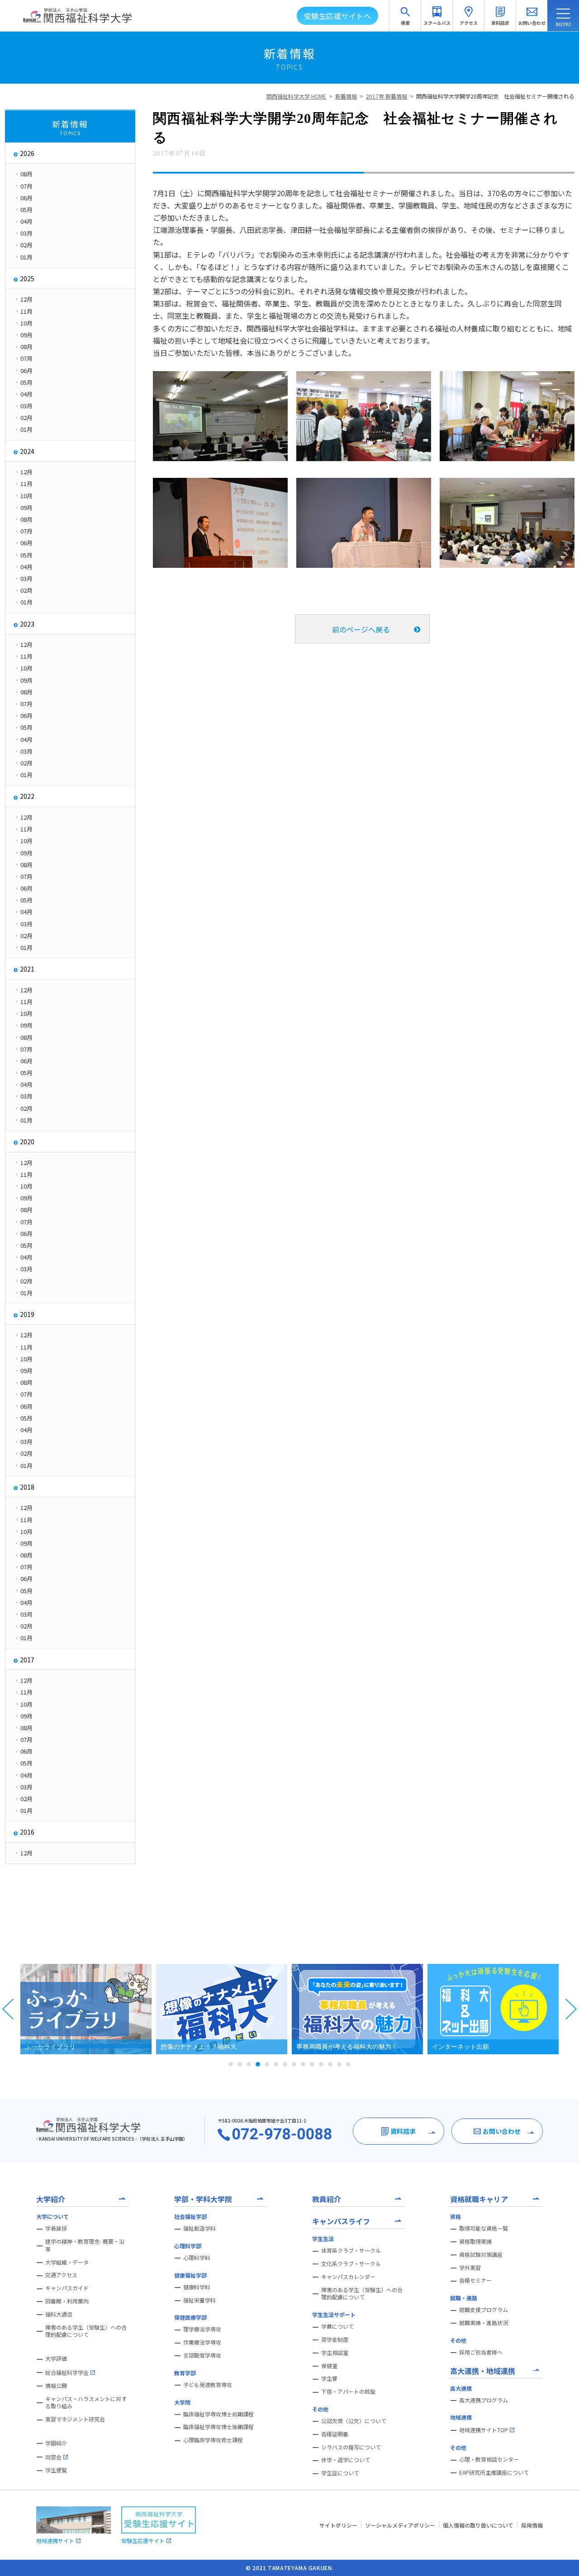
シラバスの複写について (351, 2447)
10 (312, 2064)
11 (321, 2064)
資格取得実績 (475, 2241)
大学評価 (56, 2359)
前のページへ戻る (361, 629)
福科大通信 (59, 2314)
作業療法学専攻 (202, 2342)
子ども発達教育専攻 (208, 2385)
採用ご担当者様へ (481, 2352)
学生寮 (329, 2378)
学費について (337, 2326)
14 (348, 2064)
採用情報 (532, 2525)
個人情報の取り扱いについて (478, 2525)
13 (339, 2064)
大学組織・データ (67, 2262)
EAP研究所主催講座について (494, 2472)
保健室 (329, 2366)
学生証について (340, 2473)
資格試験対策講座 (481, 2255)
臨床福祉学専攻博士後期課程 (218, 2427)
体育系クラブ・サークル (351, 2250)
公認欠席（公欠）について (354, 2421)
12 (330, 2064)
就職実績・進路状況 (484, 2323)
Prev (8, 2009)
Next (571, 2009)
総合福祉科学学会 (67, 2372)
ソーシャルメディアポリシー (400, 2525)
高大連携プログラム (484, 2400)
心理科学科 (197, 2258)
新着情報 (346, 96)
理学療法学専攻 (202, 2329)
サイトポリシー (338, 2525)
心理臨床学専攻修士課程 (213, 2440)
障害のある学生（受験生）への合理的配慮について (86, 2331)
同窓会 (53, 2457)
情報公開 (56, 2386)
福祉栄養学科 (199, 2300)
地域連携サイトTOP (484, 2430)
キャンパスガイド (67, 2288)
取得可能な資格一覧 (484, 2228)
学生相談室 (335, 2353)
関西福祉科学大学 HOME (296, 96)
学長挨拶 (56, 2228)
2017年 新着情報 (387, 96)
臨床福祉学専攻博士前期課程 (218, 2414)
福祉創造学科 (199, 2228)
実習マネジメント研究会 (75, 2419)
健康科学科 (197, 2287)
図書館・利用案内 (67, 2301)
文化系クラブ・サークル (351, 2264)
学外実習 (470, 2268)
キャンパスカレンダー (348, 2277)
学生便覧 (56, 2470)
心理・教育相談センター (489, 2459)
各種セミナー (475, 2280)
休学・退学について (346, 2460)
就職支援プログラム (484, 2310)
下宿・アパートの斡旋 (348, 2392)
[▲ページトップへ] (561, 2558)
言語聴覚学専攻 (202, 2355)
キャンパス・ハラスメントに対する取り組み (86, 2403)
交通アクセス (61, 2275)
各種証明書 (335, 2434)
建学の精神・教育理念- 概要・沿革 (85, 2245)
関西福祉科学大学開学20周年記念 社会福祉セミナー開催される (495, 96)
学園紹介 (56, 2443)
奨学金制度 (335, 2340)
